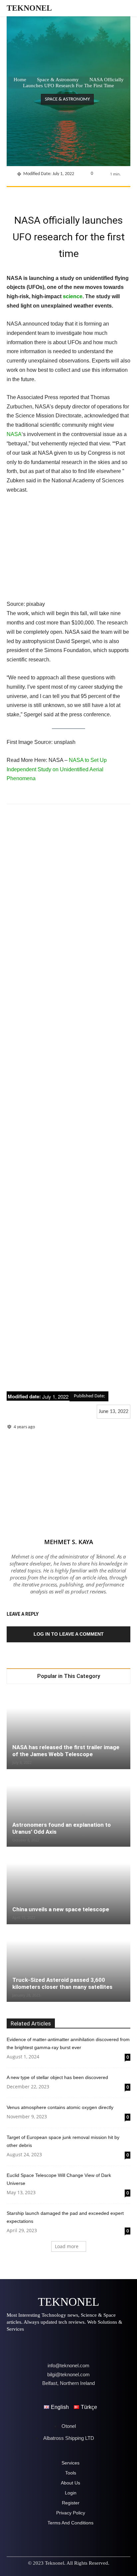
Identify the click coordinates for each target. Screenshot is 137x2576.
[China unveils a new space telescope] (68, 1886)
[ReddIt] (111, 195)
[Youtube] (87, 2345)
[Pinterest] (65, 195)
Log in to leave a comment (69, 1634)
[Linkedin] (95, 195)
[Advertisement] (68, 1098)
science (73, 296)
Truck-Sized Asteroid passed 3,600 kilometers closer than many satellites (62, 1983)
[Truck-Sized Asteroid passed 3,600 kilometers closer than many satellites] (68, 1964)
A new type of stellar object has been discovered (57, 2077)
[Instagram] (31, 2345)
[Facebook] (34, 195)
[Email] (126, 195)
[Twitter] (50, 195)
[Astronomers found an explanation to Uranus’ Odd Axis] (68, 1808)
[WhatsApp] (80, 195)
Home (20, 80)
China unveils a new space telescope (61, 1909)
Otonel (69, 2426)
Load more (67, 2246)
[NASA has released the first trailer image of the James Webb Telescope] (68, 1731)
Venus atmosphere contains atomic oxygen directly (60, 2107)
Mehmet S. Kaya (69, 1542)
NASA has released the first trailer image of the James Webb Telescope (66, 1751)
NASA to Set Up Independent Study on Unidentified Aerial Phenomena (57, 769)
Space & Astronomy (58, 80)
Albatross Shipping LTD (69, 2438)
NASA (14, 434)
